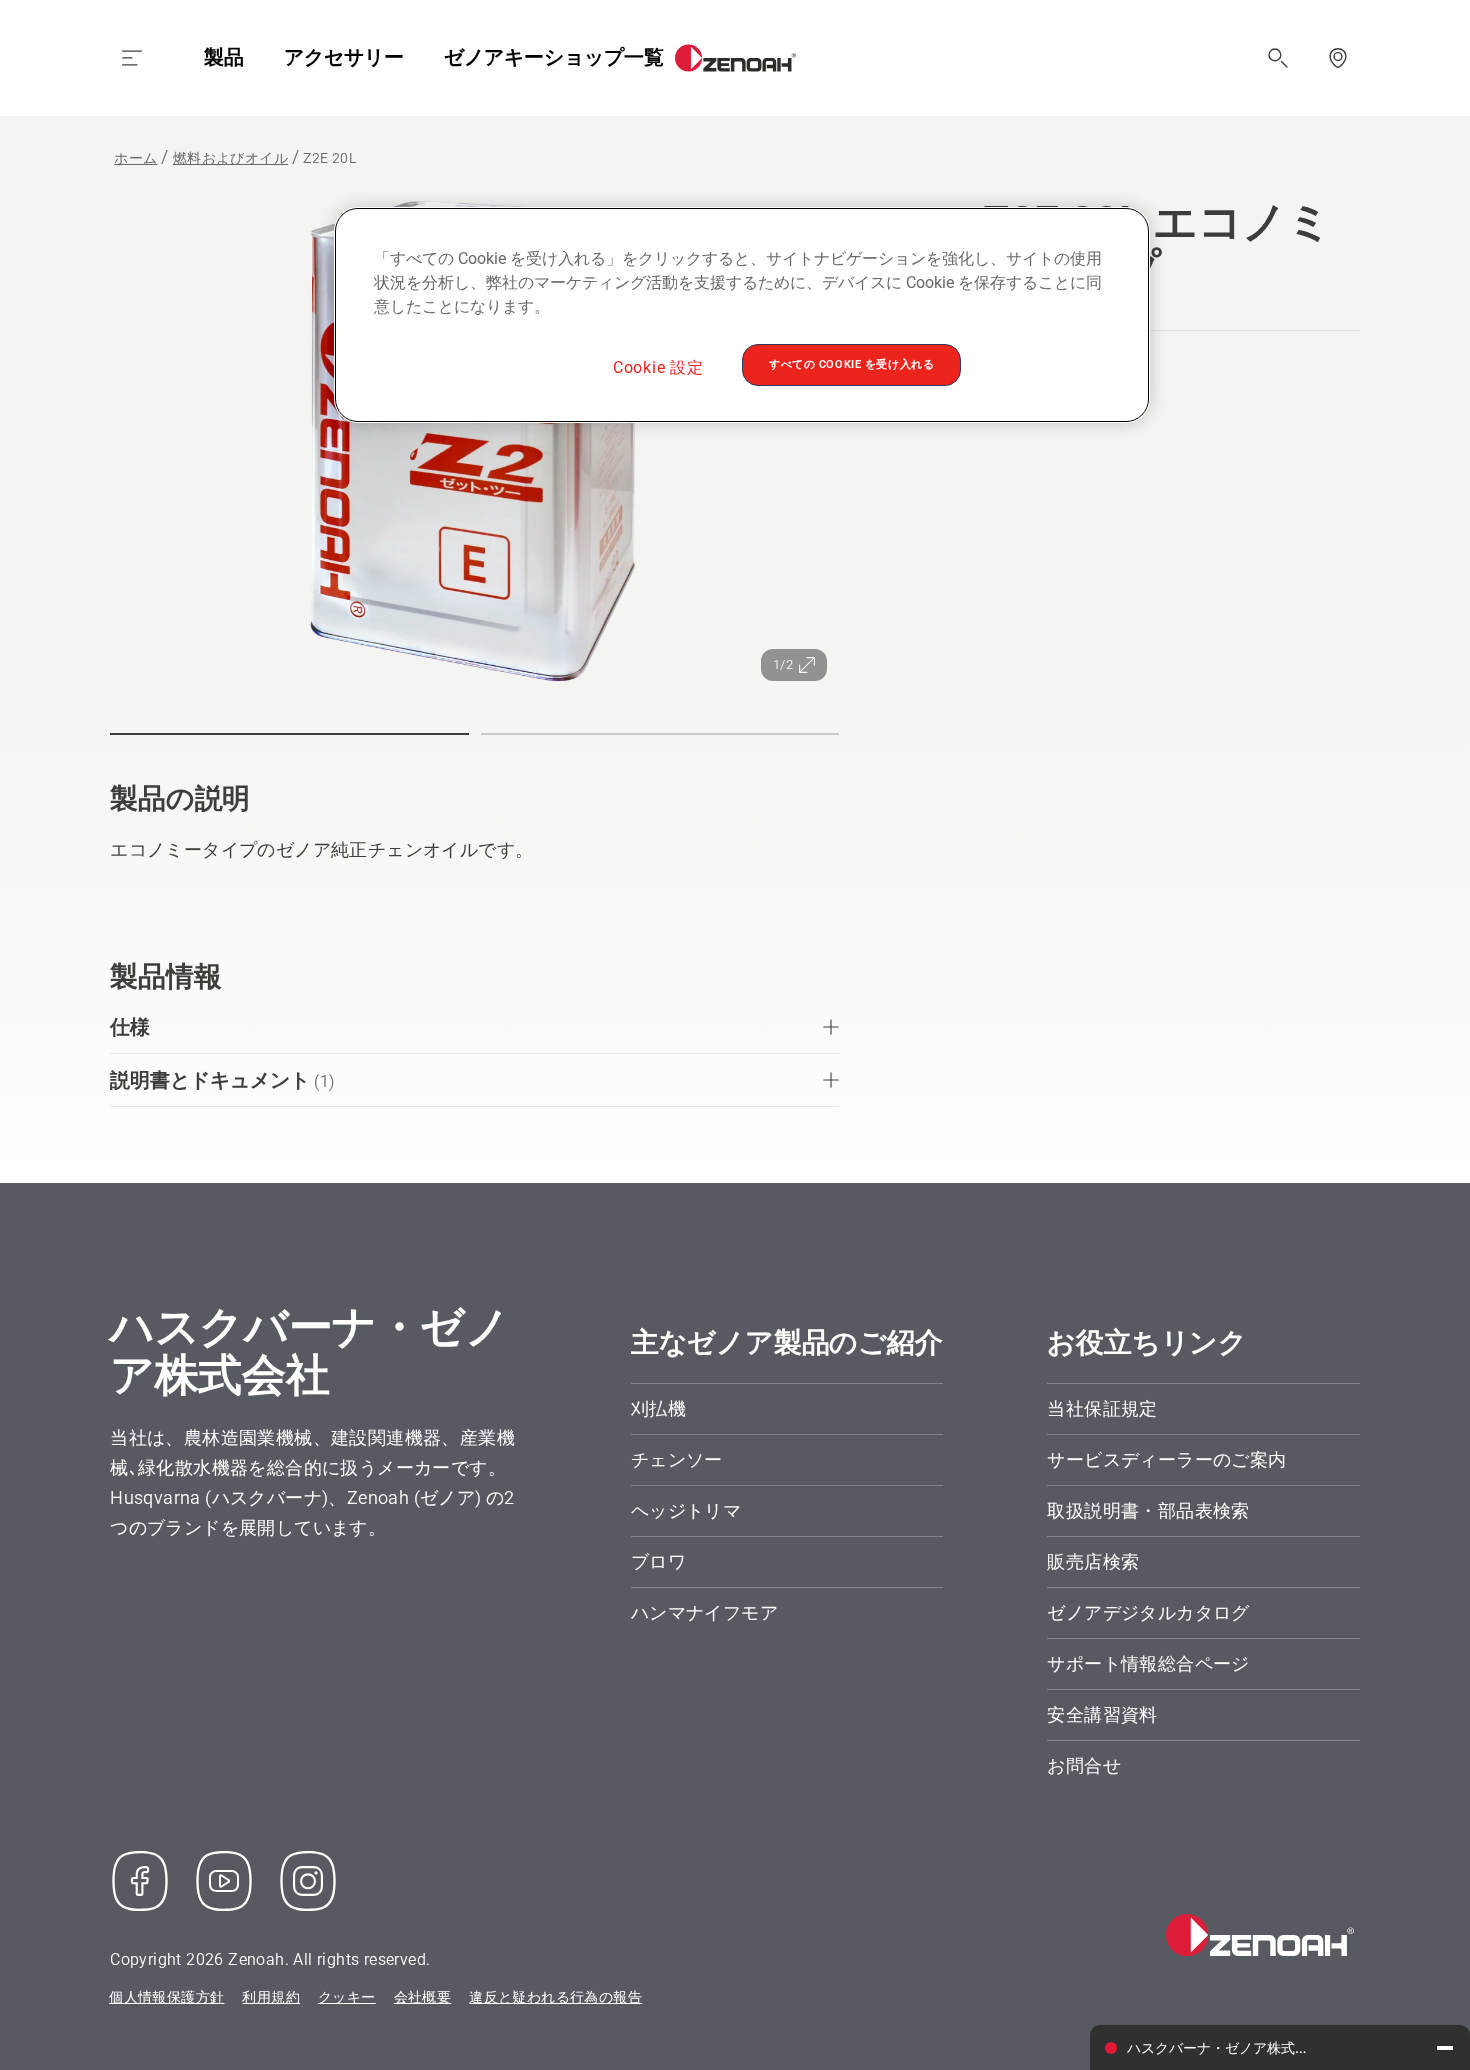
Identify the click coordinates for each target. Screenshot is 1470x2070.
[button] (289, 734)
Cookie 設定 (658, 367)
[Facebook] (140, 1881)
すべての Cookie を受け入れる (851, 364)
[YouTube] (224, 1881)
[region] (742, 315)
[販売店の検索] (1338, 58)
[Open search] (1278, 58)
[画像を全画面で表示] (474, 445)
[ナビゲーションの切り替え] (132, 58)
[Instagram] (308, 1881)
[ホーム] (735, 58)
